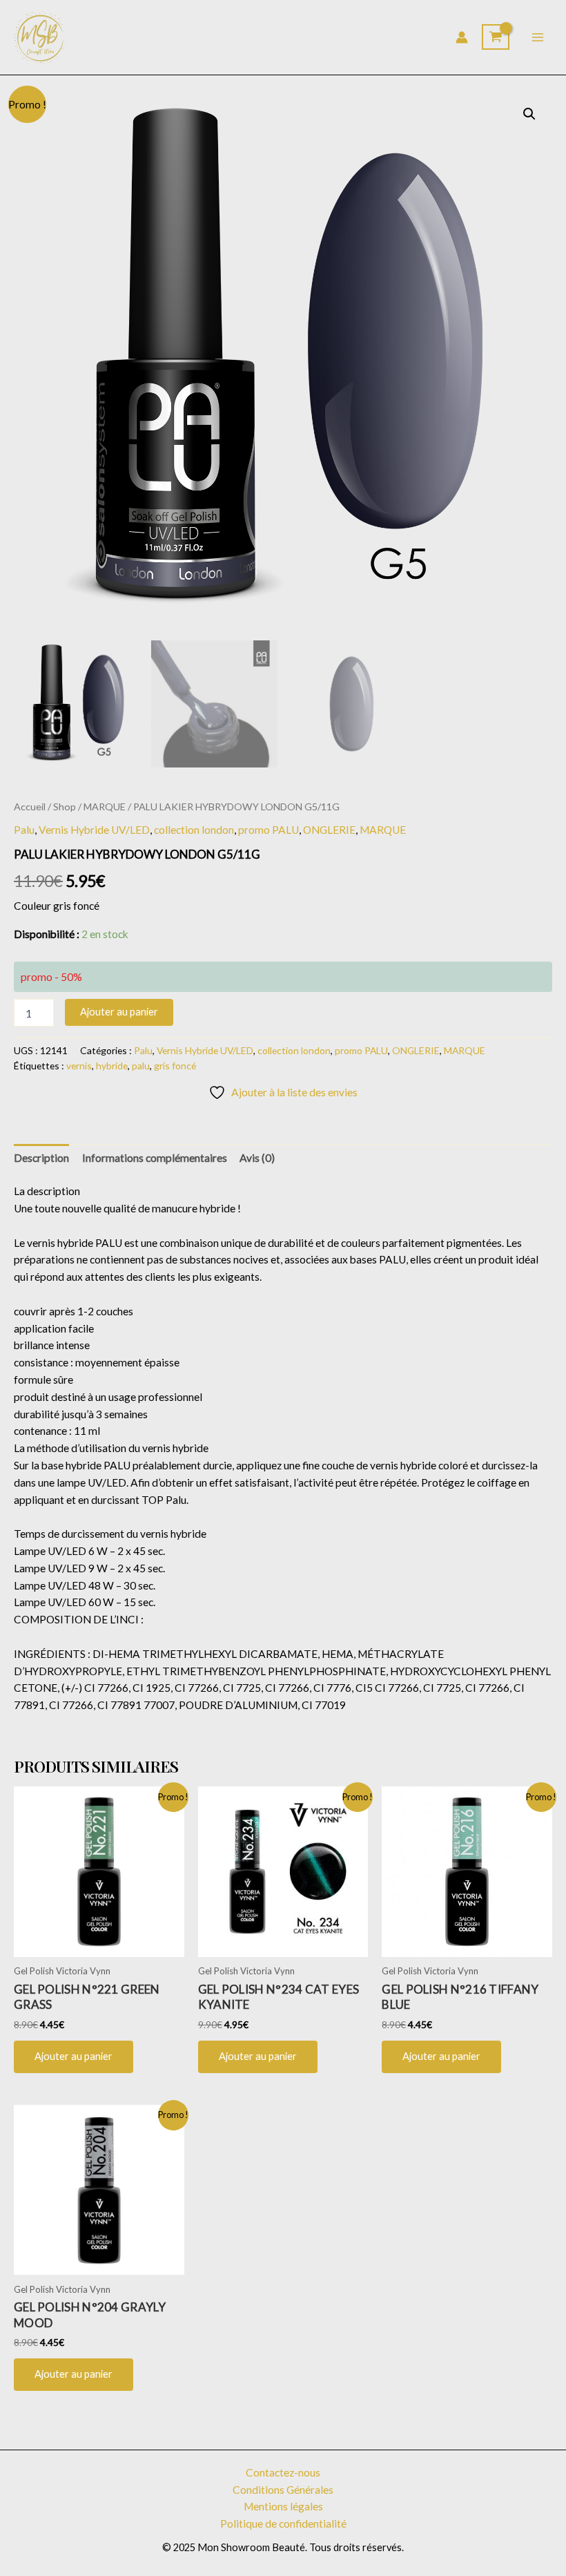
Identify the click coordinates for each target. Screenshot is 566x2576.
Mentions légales (283, 2506)
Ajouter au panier (119, 1012)
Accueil (30, 807)
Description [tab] (41, 1158)
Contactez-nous (283, 2472)
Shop (65, 807)
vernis (79, 1066)
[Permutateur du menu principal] (538, 37)
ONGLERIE (329, 830)
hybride (112, 1066)
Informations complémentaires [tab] (155, 1158)
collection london (194, 830)
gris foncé (175, 1066)
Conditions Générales (283, 2490)
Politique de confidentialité (283, 2523)
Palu (24, 830)
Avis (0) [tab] (257, 1158)
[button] (529, 114)
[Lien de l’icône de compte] (462, 37)
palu (141, 1066)
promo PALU (269, 830)
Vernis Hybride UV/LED (94, 830)
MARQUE (105, 807)
